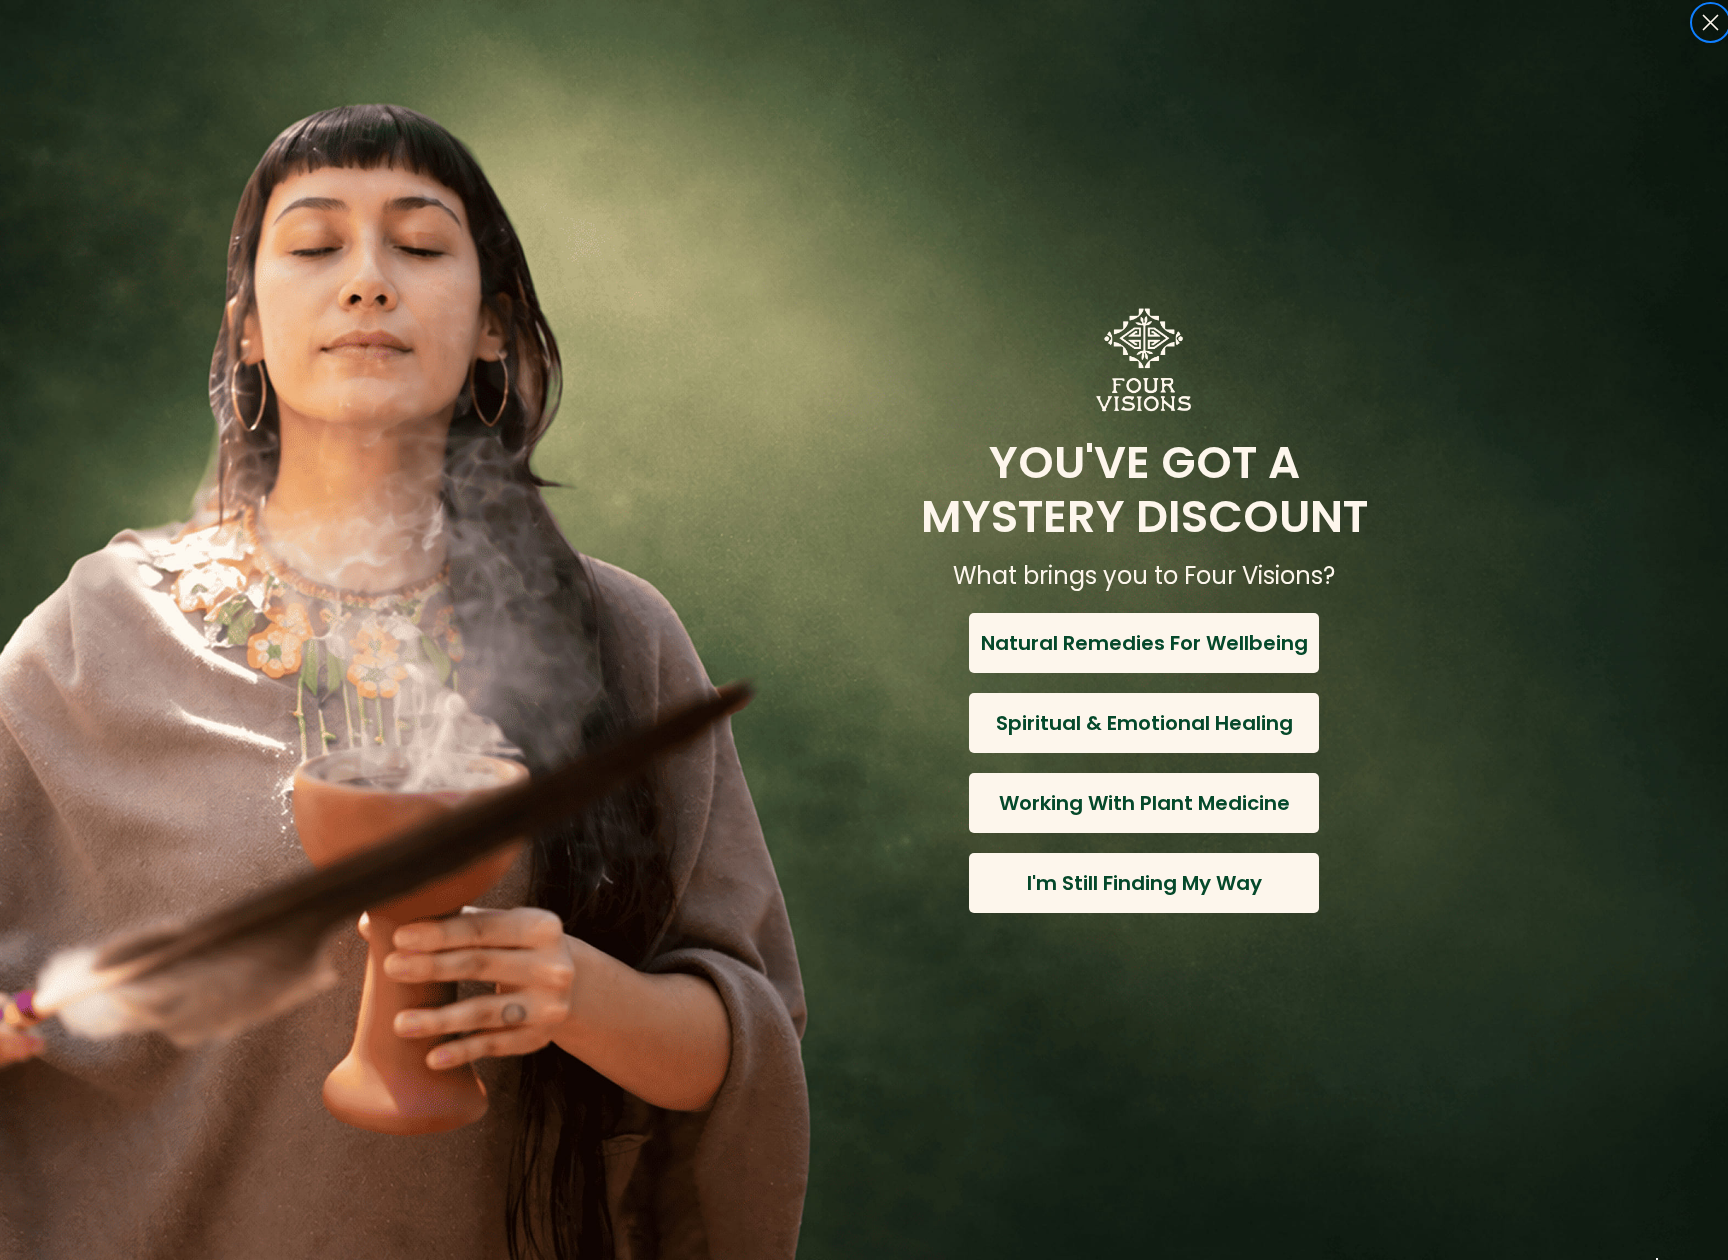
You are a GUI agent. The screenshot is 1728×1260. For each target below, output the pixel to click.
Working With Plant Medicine (1144, 803)
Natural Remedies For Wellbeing (1144, 643)
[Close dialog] (1710, 22)
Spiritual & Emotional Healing (1144, 723)
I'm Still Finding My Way (1144, 883)
